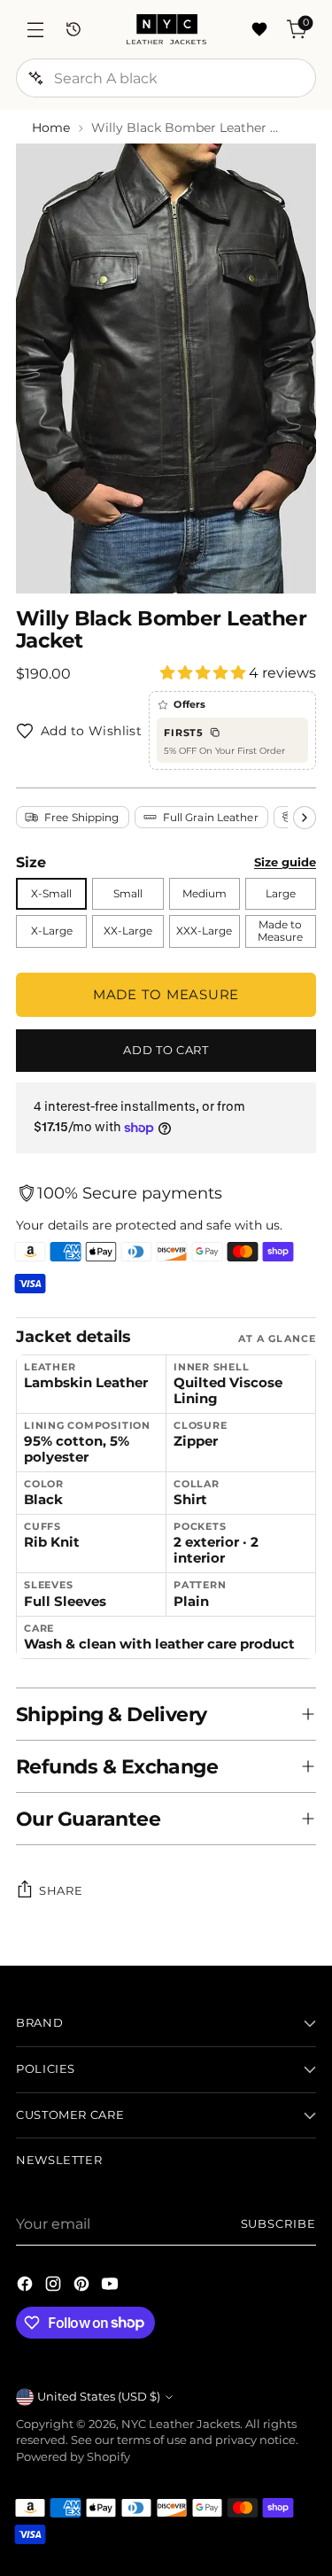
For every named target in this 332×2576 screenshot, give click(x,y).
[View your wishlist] (259, 30)
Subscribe (278, 2224)
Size (31, 862)
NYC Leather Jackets (181, 2424)
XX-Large (128, 931)
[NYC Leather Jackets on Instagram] (55, 2286)
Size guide (285, 862)
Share (61, 1890)
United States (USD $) (99, 2397)
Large (281, 894)
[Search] (35, 78)
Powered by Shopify (73, 2457)
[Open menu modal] (35, 30)
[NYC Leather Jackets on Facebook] (27, 2286)
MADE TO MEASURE (166, 994)
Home (51, 128)
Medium (205, 894)
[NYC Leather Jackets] (166, 29)
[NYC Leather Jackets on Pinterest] (83, 2286)
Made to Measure (280, 931)
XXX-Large (204, 931)
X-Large (52, 931)
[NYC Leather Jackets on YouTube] (112, 2286)
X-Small (51, 894)
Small (128, 894)
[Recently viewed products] (73, 30)
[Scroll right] (305, 818)
